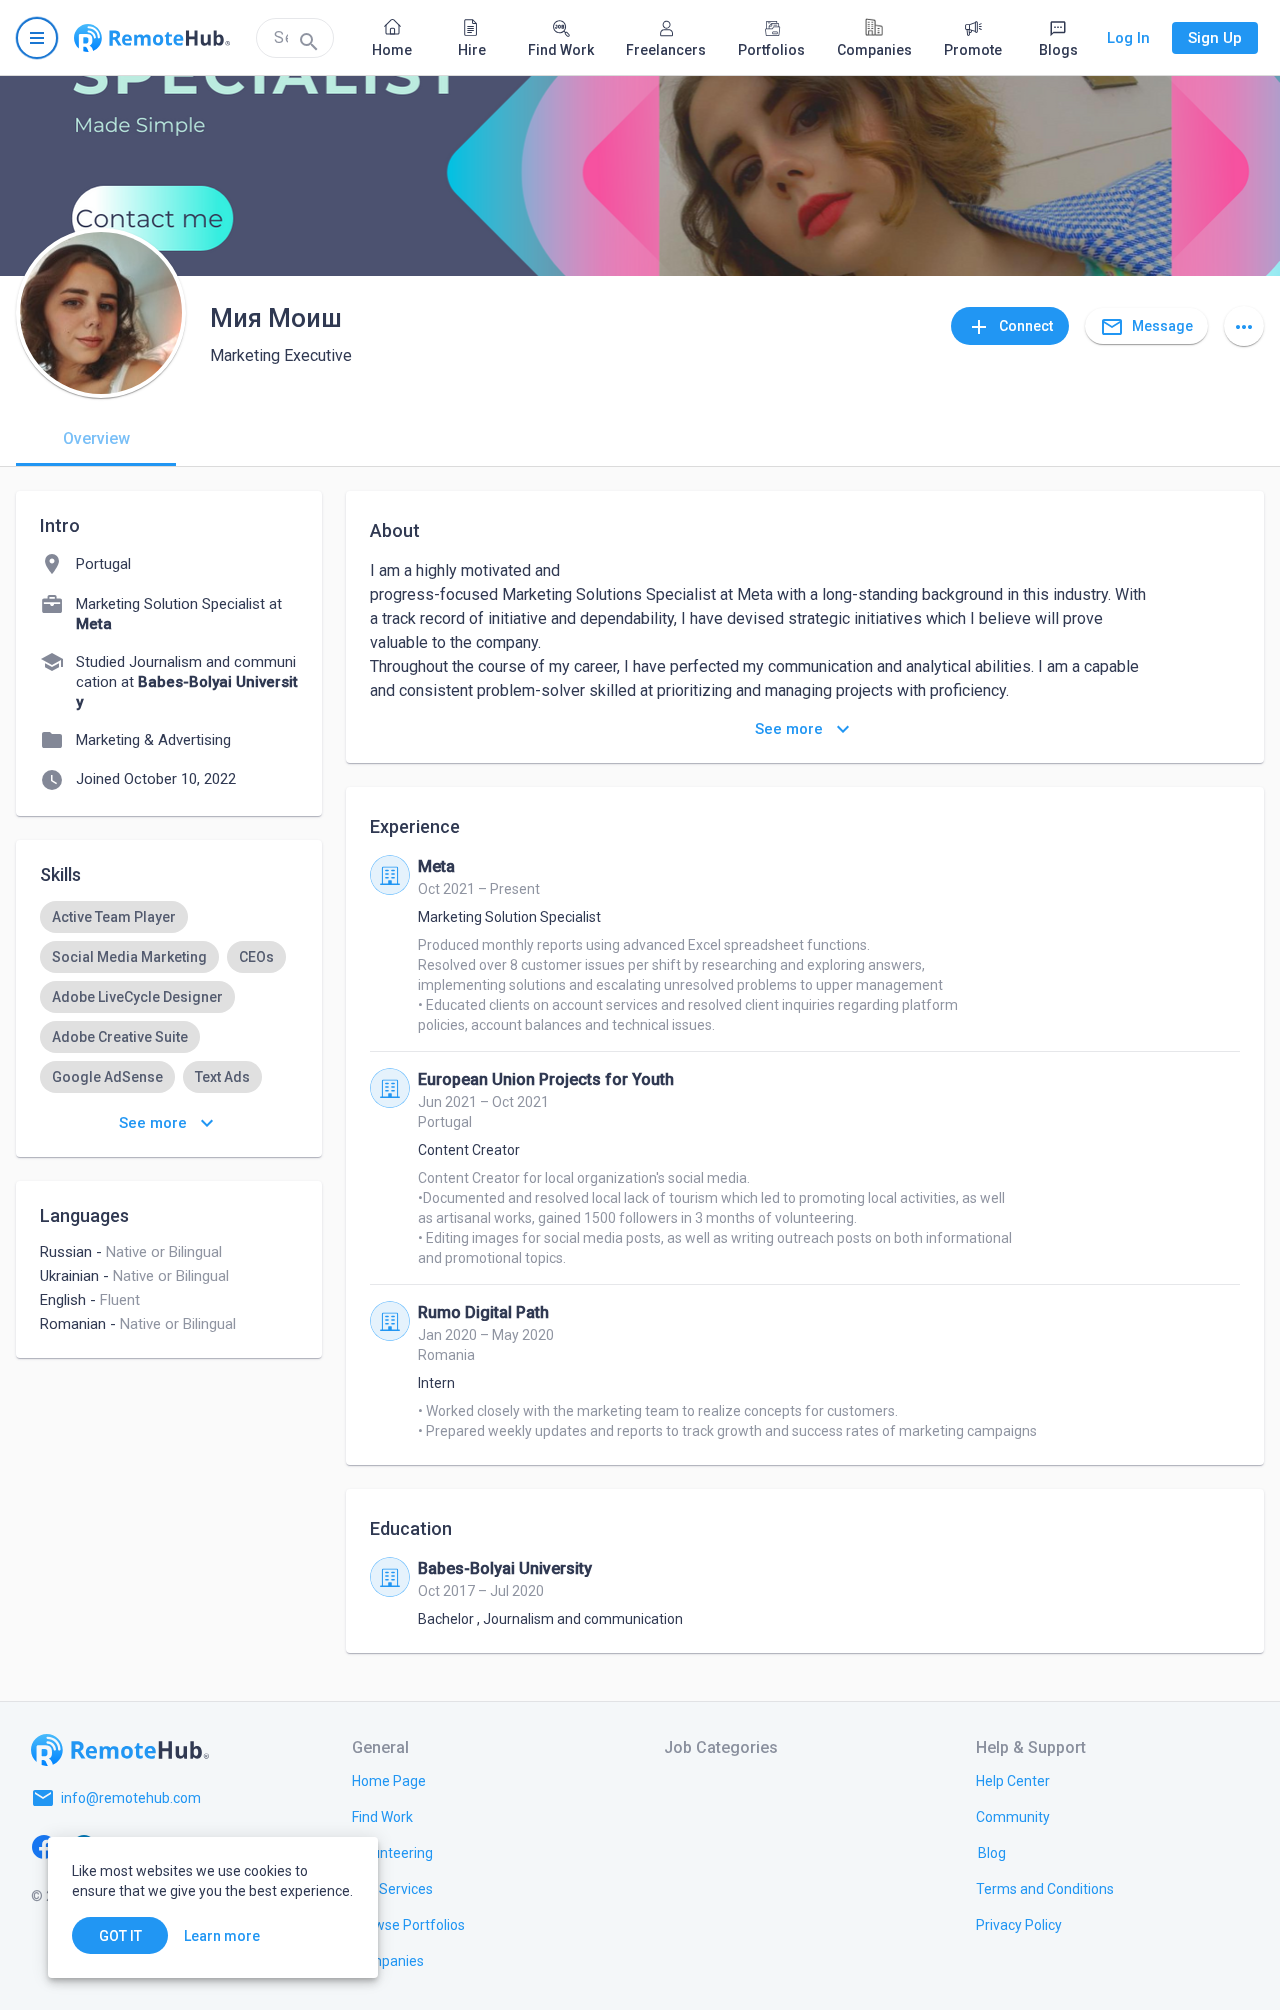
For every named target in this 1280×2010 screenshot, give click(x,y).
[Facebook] (44, 1846)
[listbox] (169, 1017)
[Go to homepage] (152, 38)
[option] (114, 917)
